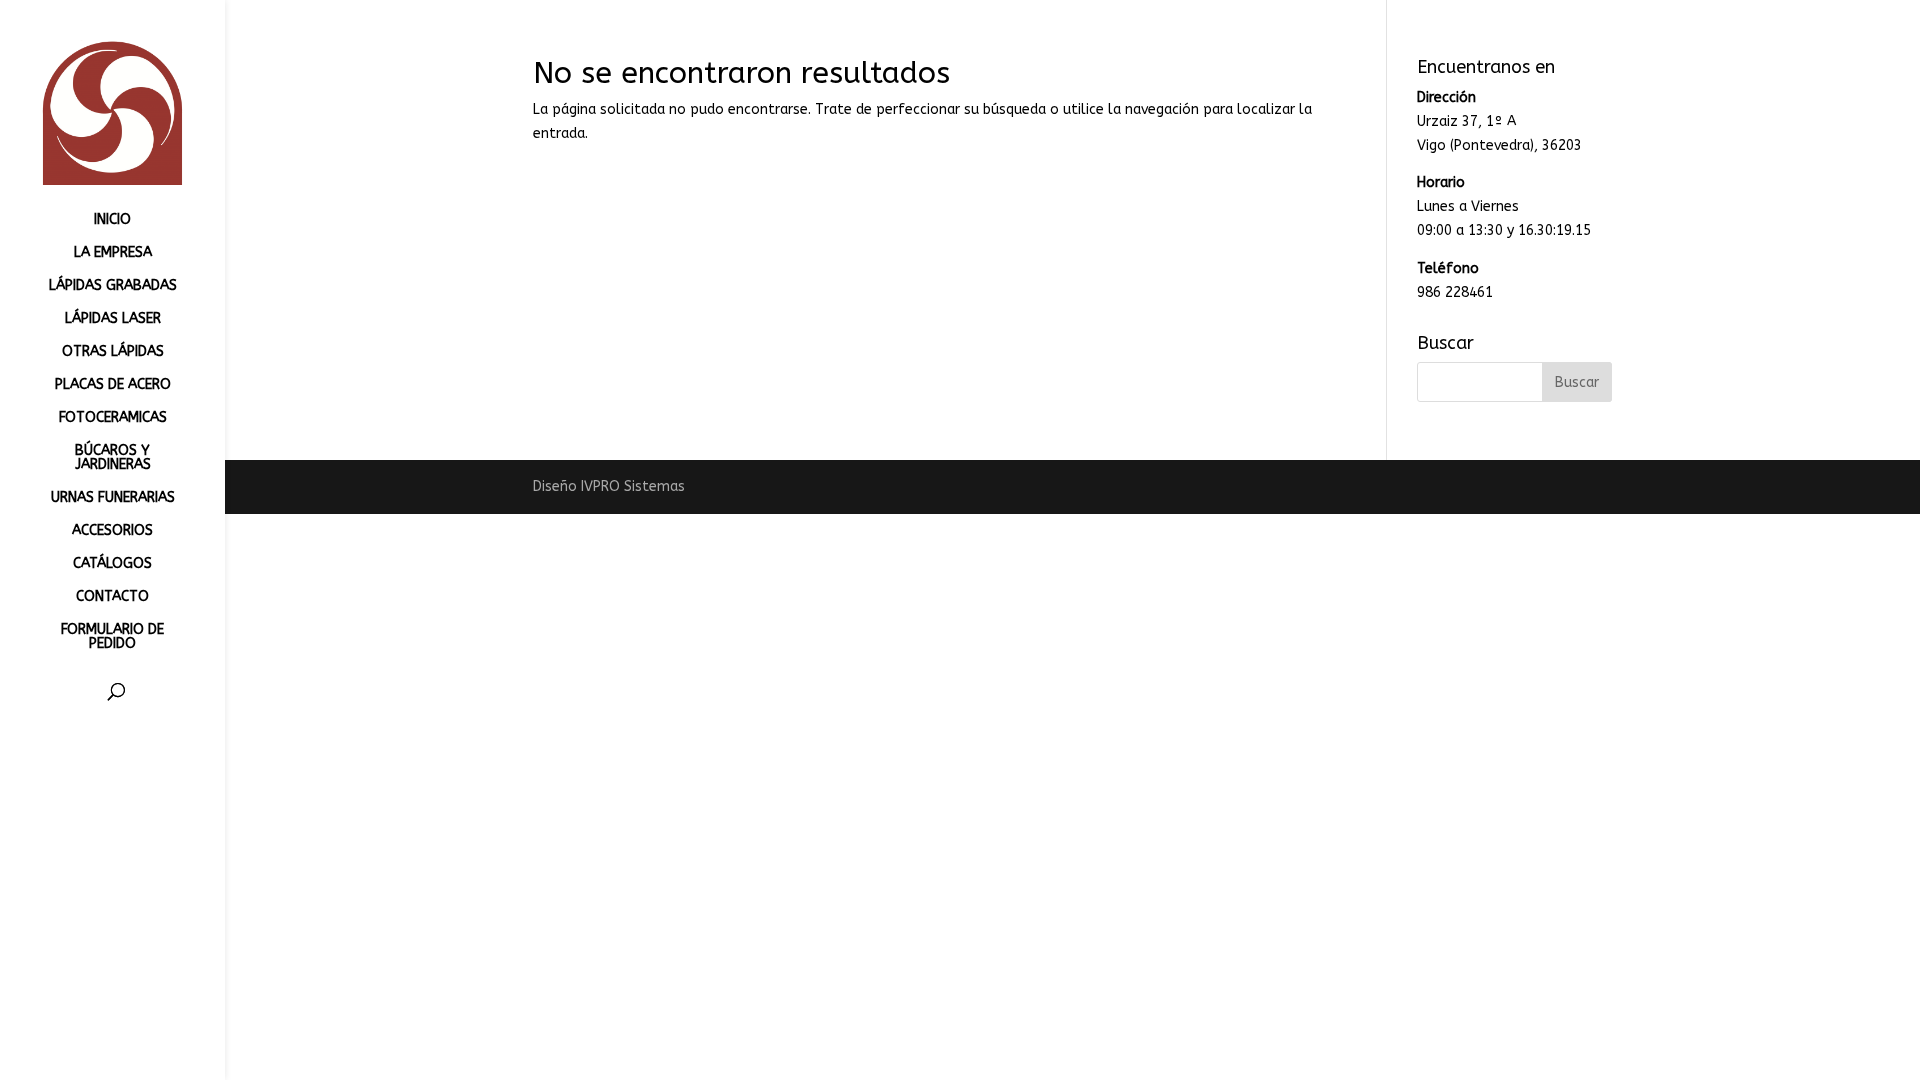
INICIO (112, 220)
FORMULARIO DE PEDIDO (112, 637)
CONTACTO (112, 597)
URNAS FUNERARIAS (113, 498)
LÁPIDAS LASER (113, 319)
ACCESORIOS (112, 531)
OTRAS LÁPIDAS (113, 352)
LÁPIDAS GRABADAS (113, 286)
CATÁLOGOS (112, 564)
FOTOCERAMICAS (113, 418)
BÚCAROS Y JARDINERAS (113, 458)
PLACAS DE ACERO (113, 385)
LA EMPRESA (113, 253)
